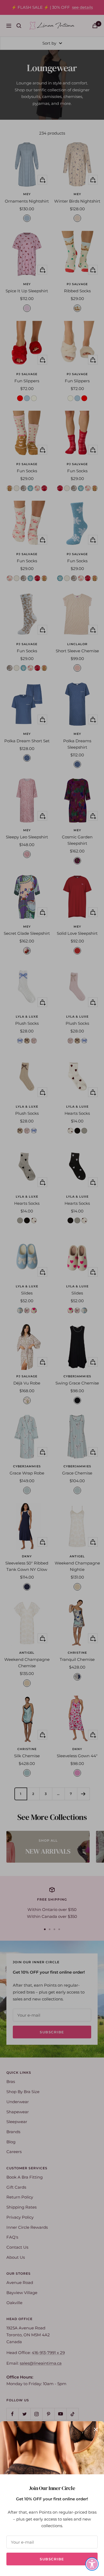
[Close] (96, 2429)
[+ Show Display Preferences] (92, 2564)
